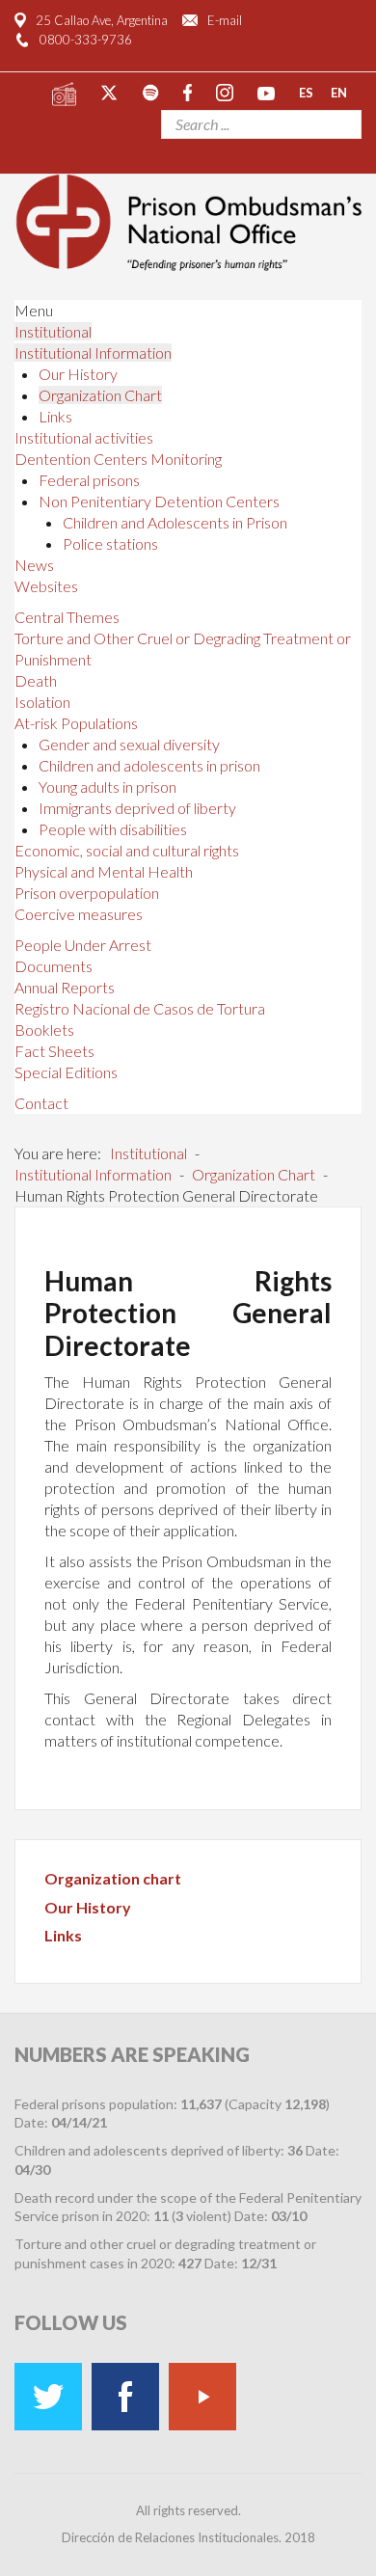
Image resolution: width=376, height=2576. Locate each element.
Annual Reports (65, 987)
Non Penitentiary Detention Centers (159, 501)
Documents (54, 966)
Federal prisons (89, 480)
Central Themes (67, 617)
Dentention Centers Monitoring (118, 459)
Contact (41, 1103)
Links (55, 416)
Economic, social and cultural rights (127, 850)
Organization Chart (100, 395)
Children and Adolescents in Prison (175, 522)
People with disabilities (113, 829)
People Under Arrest (83, 945)
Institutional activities (84, 437)
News (34, 565)
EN (339, 92)
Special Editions (66, 1072)
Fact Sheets (54, 1051)
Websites (46, 586)
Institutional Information (93, 353)
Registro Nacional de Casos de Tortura (140, 1008)
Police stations (110, 543)
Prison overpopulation (87, 893)
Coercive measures (79, 914)
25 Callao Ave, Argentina (102, 20)
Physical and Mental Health (104, 871)
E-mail (225, 20)
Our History (78, 374)
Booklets (44, 1030)
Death (36, 680)
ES (306, 92)
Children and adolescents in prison (149, 765)
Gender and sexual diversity (129, 744)
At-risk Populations (76, 723)
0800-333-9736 (86, 40)
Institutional (53, 331)
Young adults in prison (107, 786)
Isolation (42, 702)
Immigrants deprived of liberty (137, 808)
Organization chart (113, 1878)
